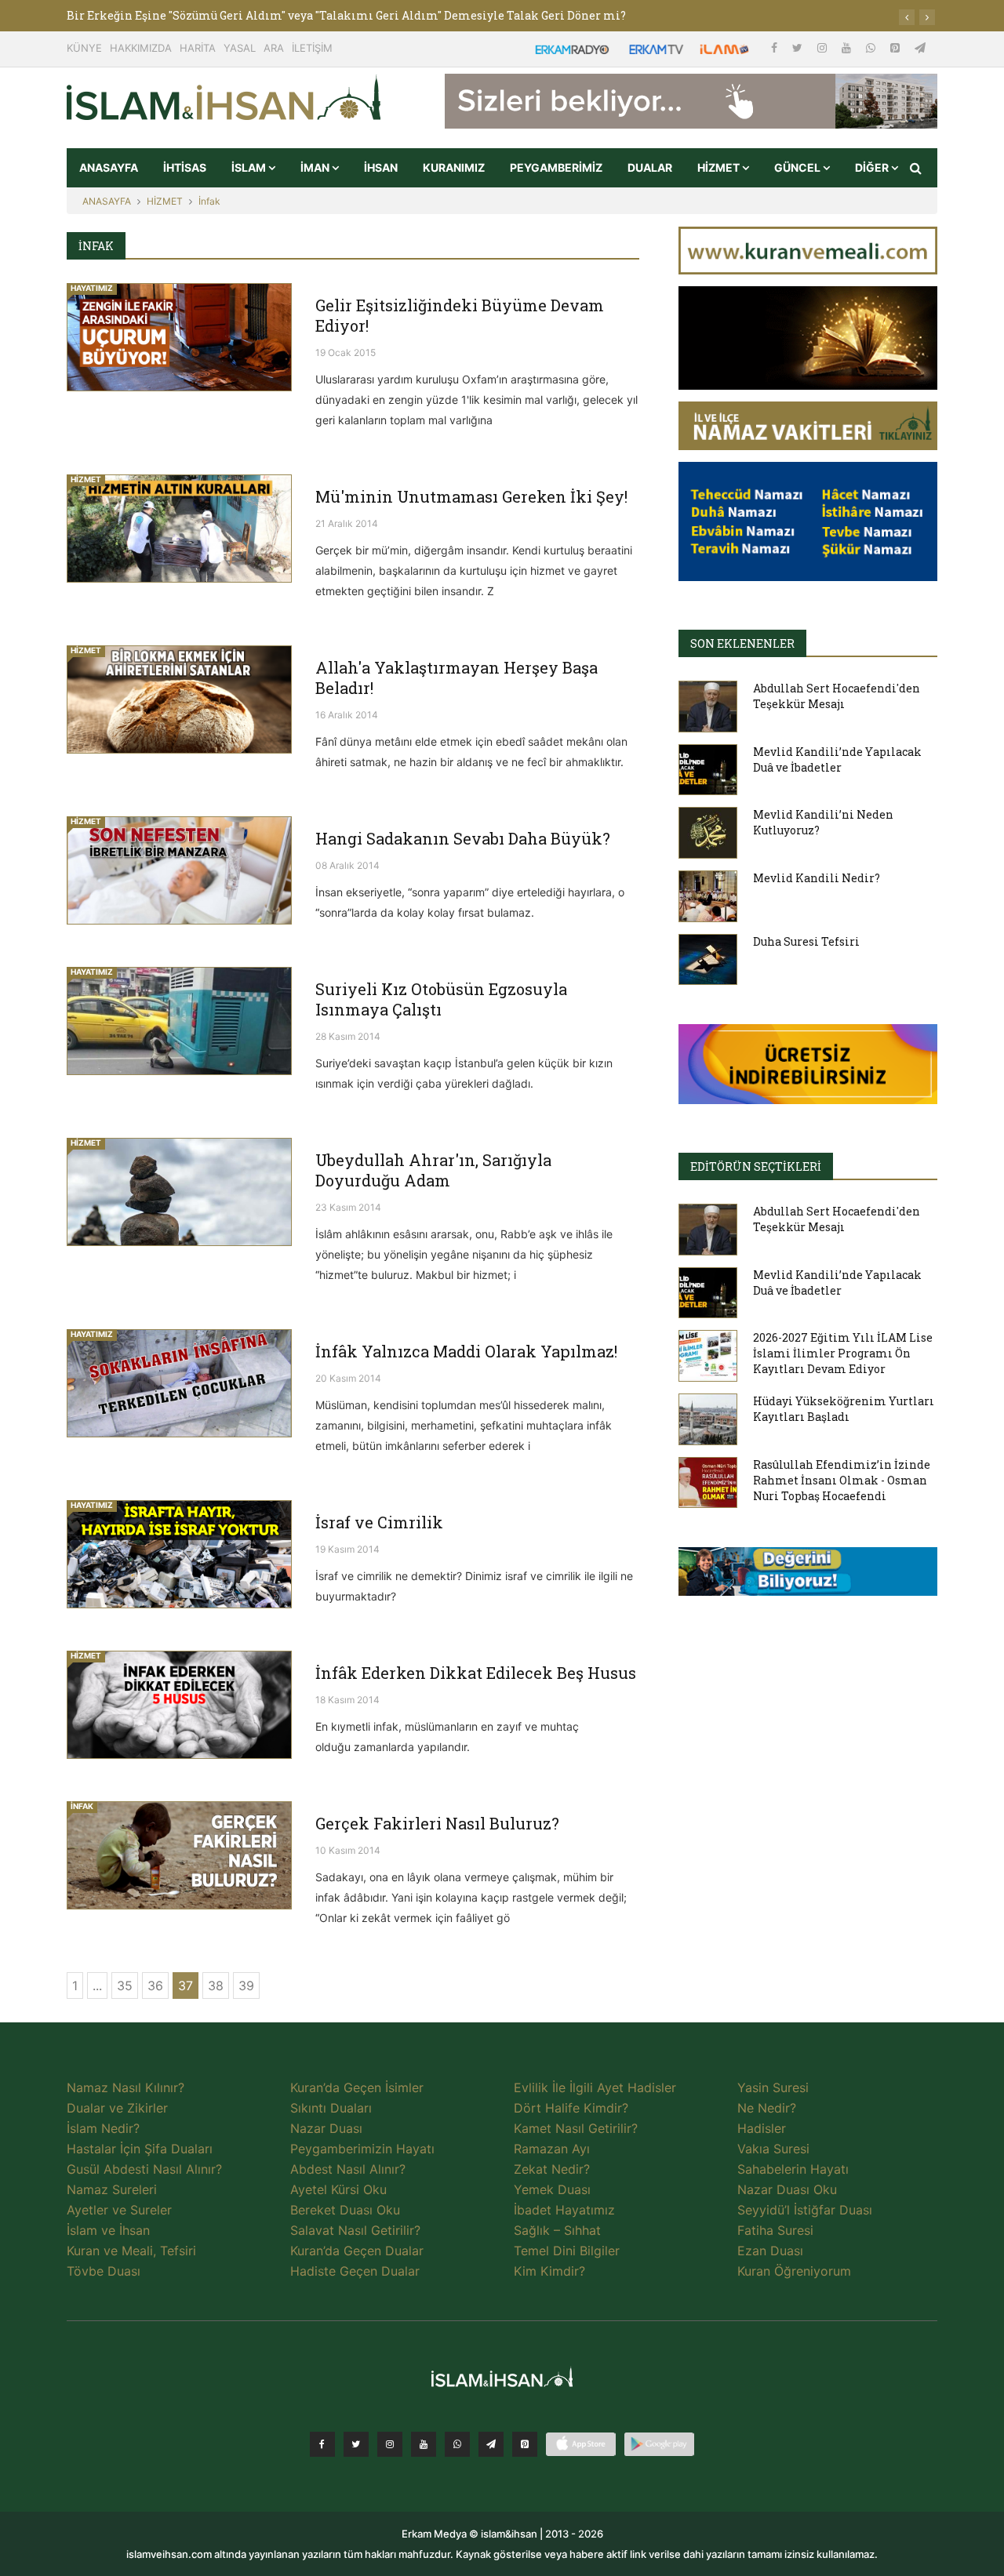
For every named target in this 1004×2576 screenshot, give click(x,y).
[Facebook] (776, 47)
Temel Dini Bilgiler (567, 2251)
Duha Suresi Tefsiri (806, 941)
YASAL (240, 48)
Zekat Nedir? (552, 2169)
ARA (274, 48)
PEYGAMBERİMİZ (556, 167)
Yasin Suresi (773, 2087)
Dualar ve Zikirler (117, 2108)
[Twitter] (799, 47)
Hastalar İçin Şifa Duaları (140, 2149)
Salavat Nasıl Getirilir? (355, 2230)
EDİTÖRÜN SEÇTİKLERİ (756, 1166)
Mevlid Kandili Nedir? (817, 878)
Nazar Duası (326, 2128)
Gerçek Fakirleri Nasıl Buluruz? (437, 1823)
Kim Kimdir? (549, 2271)
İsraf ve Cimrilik (379, 1522)
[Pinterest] (897, 47)
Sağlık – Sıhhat (557, 2230)
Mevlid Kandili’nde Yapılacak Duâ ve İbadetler (837, 759)
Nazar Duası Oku (787, 2189)
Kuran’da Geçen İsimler (357, 2087)
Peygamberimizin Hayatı (362, 2149)
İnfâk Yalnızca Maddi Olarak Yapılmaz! (466, 1351)
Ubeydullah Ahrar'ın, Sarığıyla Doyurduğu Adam (433, 1170)
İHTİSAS (185, 167)
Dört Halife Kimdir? (571, 2108)
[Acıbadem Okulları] (808, 1576)
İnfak (209, 201)
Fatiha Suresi (775, 2230)
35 (125, 1986)
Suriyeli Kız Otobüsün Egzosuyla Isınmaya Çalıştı (441, 999)
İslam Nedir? (103, 2128)
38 (216, 1986)
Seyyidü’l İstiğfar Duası (805, 2210)
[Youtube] (848, 47)
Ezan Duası (770, 2251)
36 (155, 1986)
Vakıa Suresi (773, 2149)
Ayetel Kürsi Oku (338, 2189)
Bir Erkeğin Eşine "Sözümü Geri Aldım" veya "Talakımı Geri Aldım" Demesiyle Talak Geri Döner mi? (346, 15)
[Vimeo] (491, 2444)
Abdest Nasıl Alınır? (348, 2169)
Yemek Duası (552, 2189)
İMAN (316, 167)
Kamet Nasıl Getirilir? (576, 2128)
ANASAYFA (109, 167)
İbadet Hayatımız (564, 2210)
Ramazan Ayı (552, 2149)
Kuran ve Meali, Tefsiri (131, 2251)
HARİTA (198, 48)
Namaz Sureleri (112, 2189)
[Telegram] (920, 47)
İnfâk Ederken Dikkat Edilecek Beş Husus (476, 1673)
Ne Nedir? (767, 2108)
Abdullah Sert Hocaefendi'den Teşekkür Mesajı (837, 696)
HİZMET (720, 167)
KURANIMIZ (454, 167)
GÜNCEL (798, 167)
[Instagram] (824, 47)
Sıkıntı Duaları (331, 2108)
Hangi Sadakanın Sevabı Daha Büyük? (463, 838)
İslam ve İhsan (108, 2230)
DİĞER (873, 167)
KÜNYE (84, 48)
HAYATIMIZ (92, 288)
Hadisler (762, 2128)
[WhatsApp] (872, 47)
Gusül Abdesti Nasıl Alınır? (144, 2169)
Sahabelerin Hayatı (793, 2169)
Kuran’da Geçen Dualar (357, 2251)
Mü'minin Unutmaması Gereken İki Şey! (471, 496)
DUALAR (650, 167)
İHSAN (381, 167)
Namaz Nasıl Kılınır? (125, 2087)
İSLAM (250, 167)
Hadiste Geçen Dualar (355, 2271)
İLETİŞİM (312, 48)
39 (246, 1986)
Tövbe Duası (104, 2271)
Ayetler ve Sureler (119, 2210)
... (97, 1986)
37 (186, 1986)
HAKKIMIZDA (141, 48)
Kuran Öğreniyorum (794, 2271)
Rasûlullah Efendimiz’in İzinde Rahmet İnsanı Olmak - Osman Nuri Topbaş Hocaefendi (842, 1480)
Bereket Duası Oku (345, 2210)
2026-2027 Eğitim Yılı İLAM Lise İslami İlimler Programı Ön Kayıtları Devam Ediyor (843, 1353)
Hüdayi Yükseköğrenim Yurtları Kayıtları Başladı (844, 1409)
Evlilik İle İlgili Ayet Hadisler (595, 2087)
